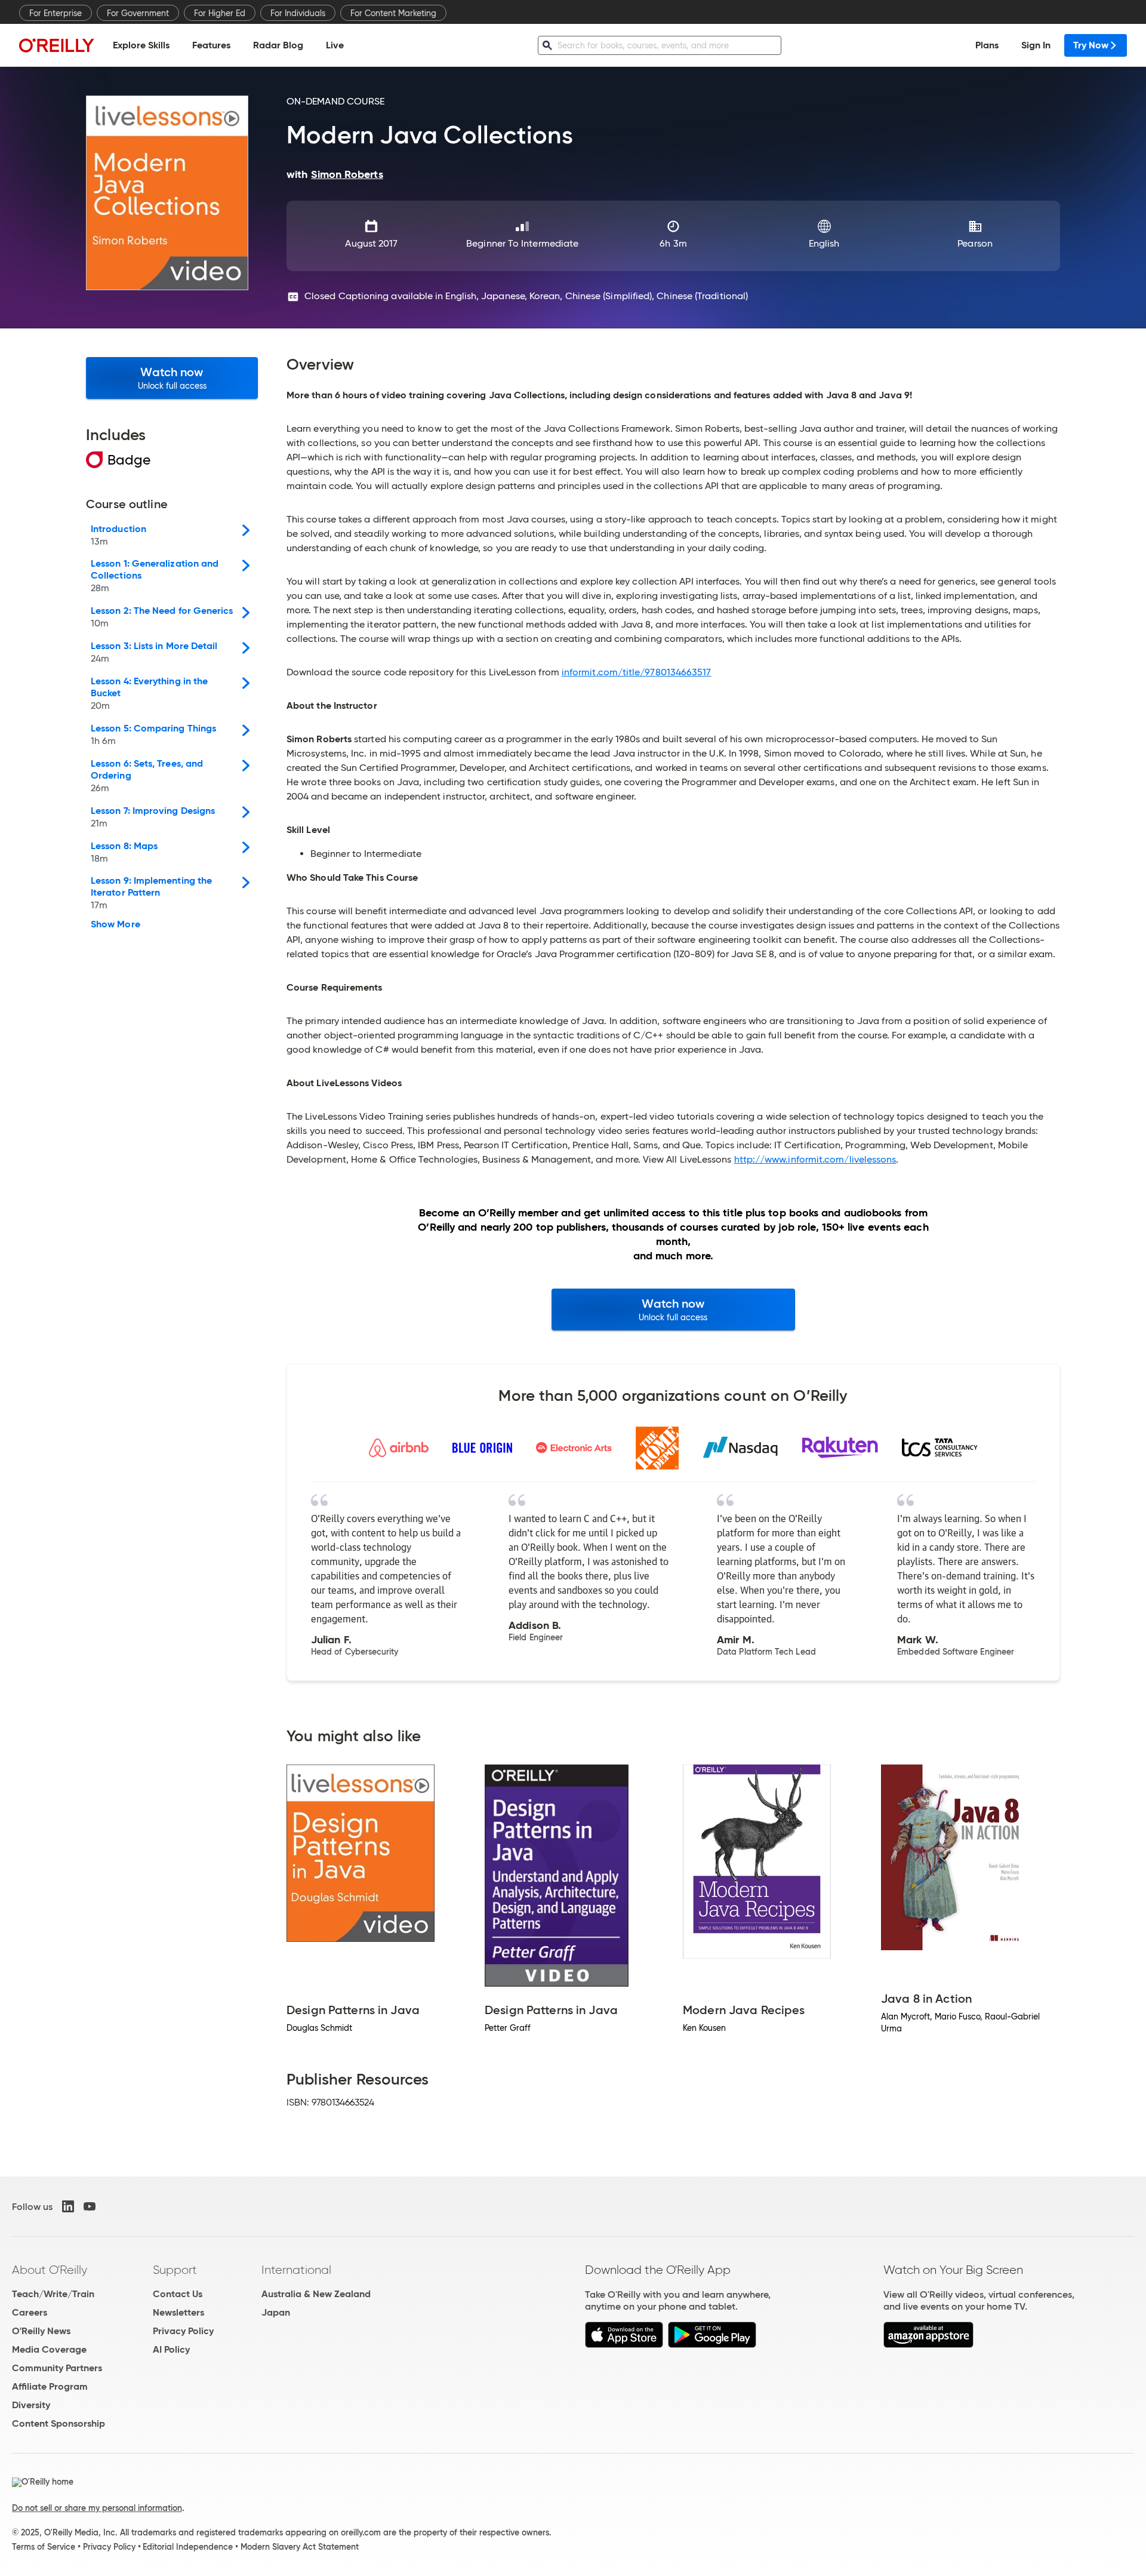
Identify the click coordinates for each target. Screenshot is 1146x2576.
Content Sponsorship (58, 2423)
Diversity (31, 2405)
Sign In (1036, 45)
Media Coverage (49, 2349)
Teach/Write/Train (53, 2294)
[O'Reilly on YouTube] (90, 2206)
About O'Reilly (50, 2270)
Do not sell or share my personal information (97, 2508)
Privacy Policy (183, 2331)
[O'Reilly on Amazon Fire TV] (928, 2345)
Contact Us (178, 2294)
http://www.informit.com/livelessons (815, 1159)
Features (211, 45)
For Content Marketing (393, 13)
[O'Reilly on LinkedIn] (68, 2206)
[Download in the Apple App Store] (624, 2345)
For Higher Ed (220, 13)
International (296, 2270)
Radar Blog (278, 45)
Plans (987, 45)
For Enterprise (56, 13)
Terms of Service (44, 2547)
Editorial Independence (188, 2547)
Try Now (1091, 45)
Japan (276, 2312)
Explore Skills (141, 45)
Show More (115, 924)
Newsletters (178, 2312)
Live (335, 45)
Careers (30, 2312)
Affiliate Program (50, 2386)
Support (175, 2270)
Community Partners (57, 2368)
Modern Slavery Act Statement (300, 2547)
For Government (138, 13)
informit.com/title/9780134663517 (637, 672)
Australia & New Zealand (316, 2294)
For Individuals (298, 13)
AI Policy (171, 2349)
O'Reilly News (41, 2331)
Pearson (975, 243)
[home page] (57, 45)
